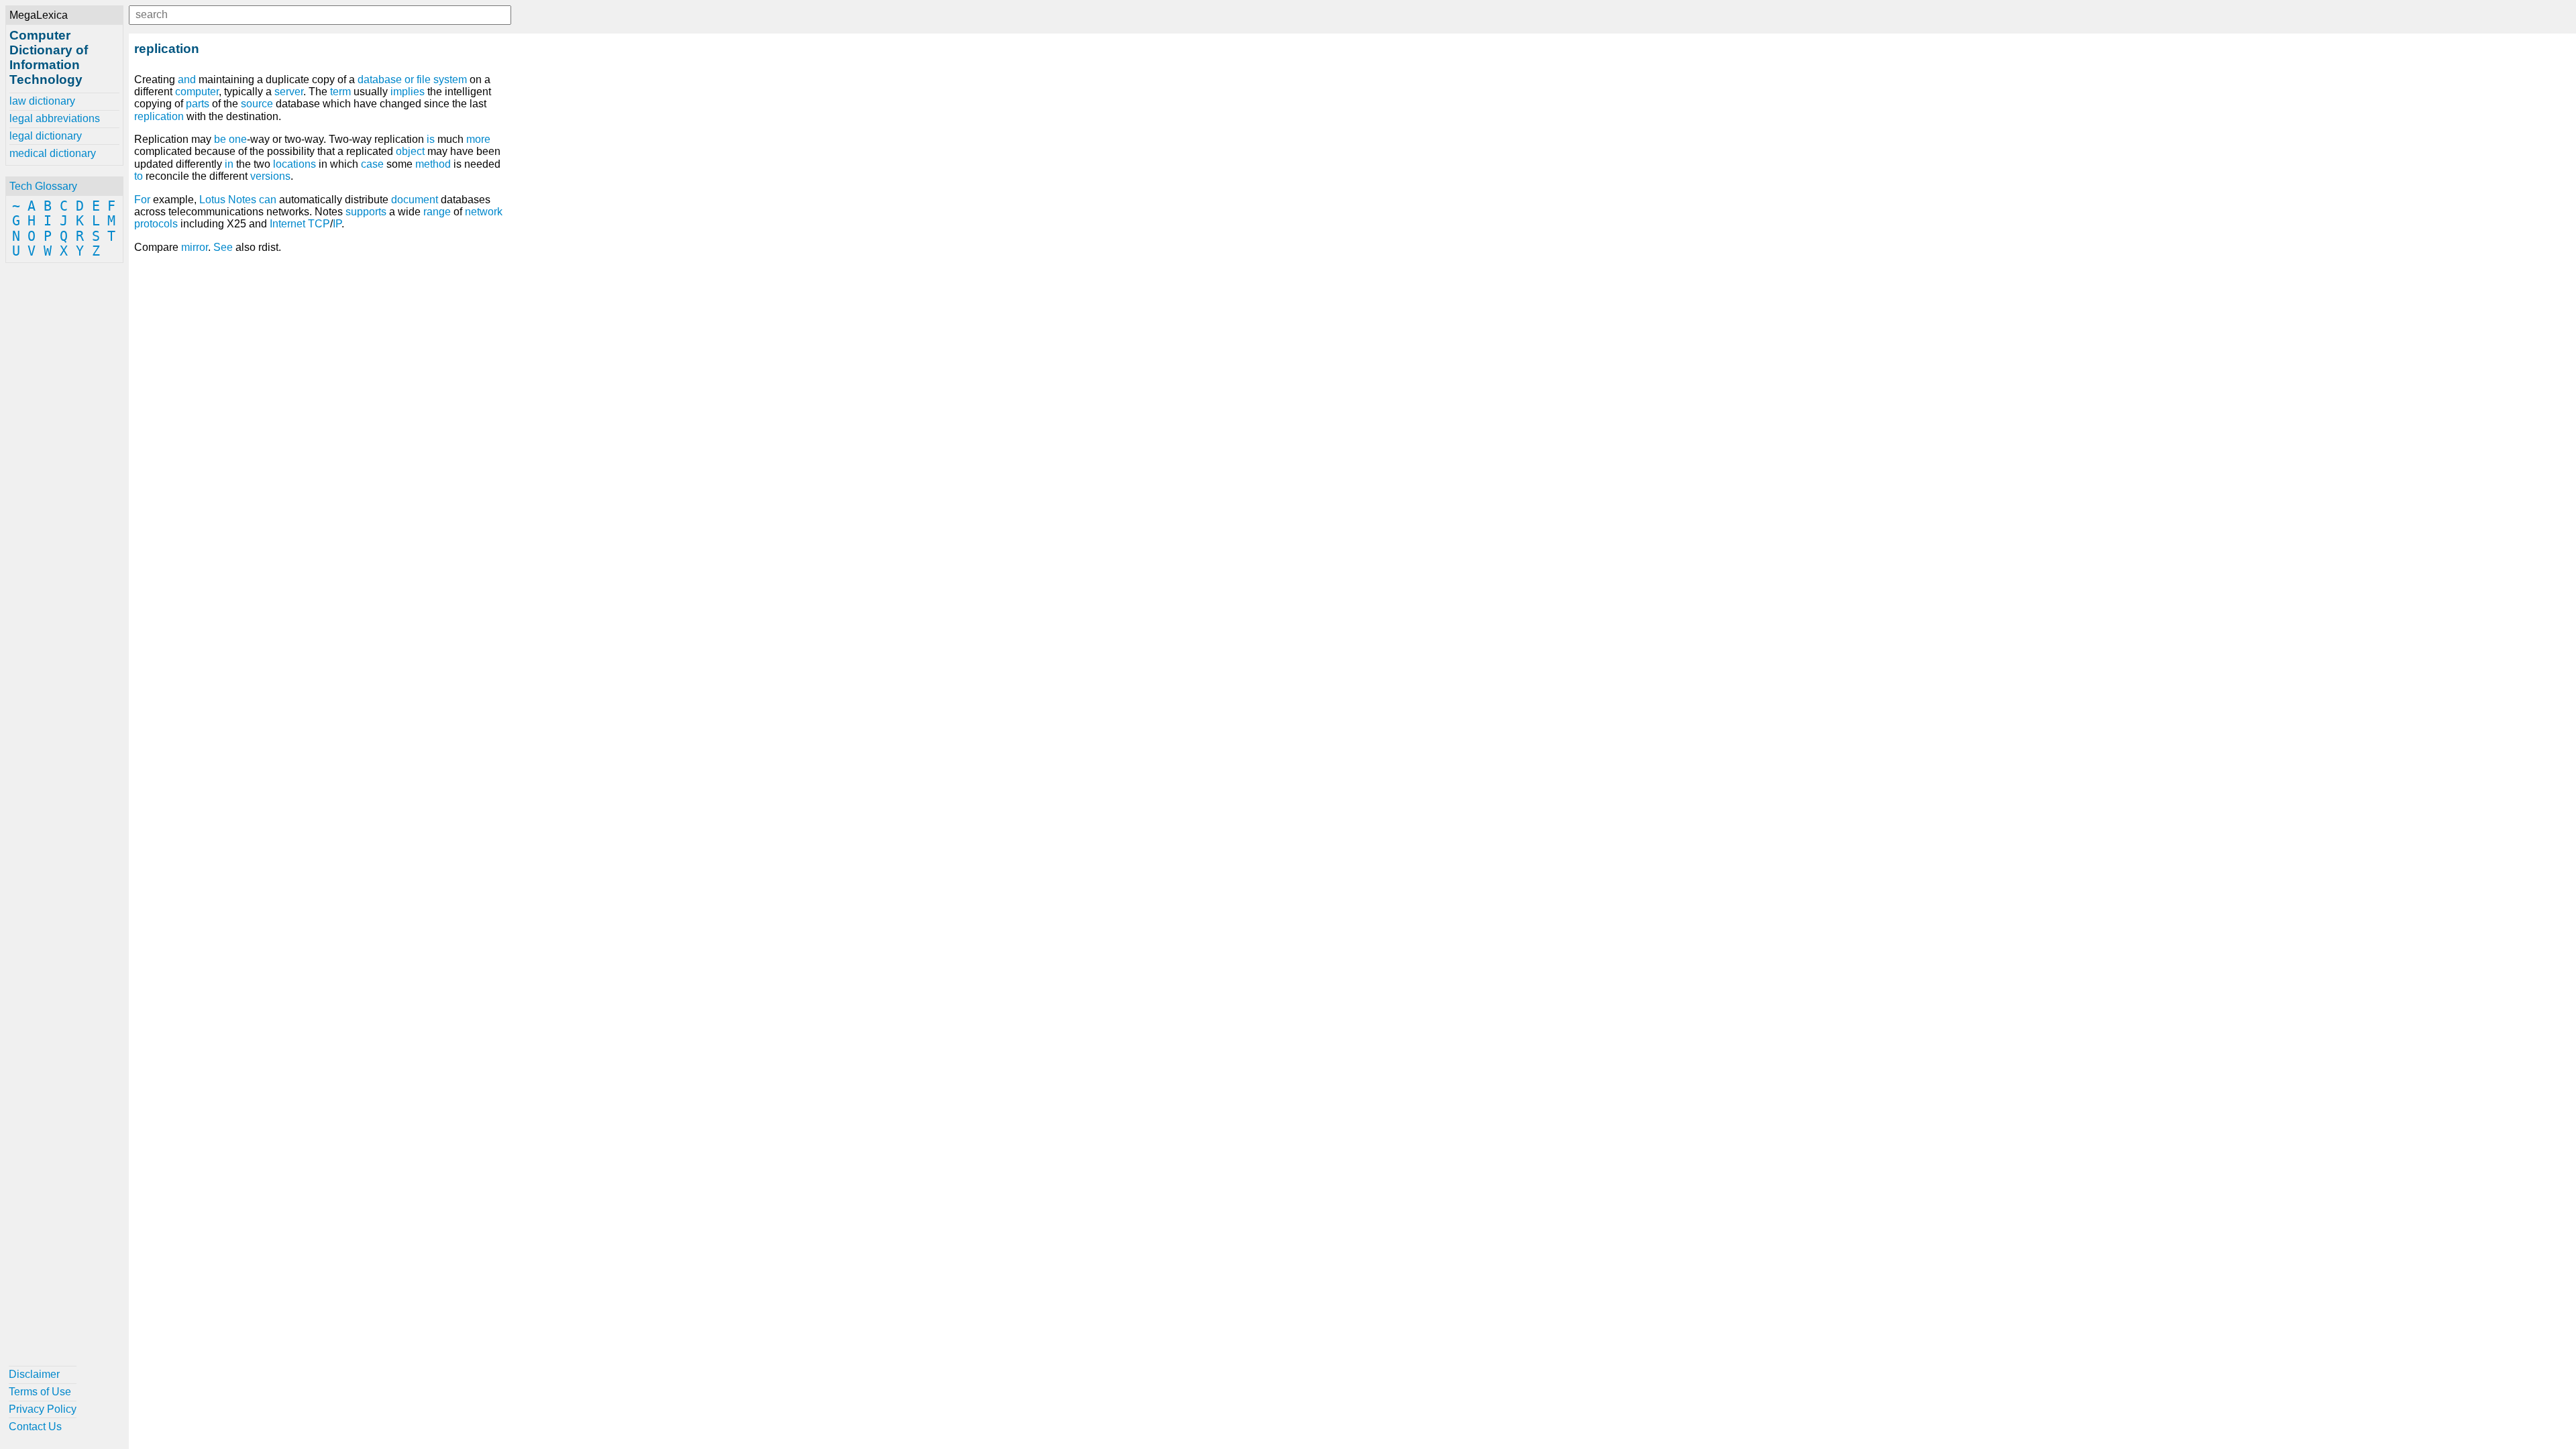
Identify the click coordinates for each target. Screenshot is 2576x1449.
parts (198, 104)
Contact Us (35, 1427)
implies (408, 92)
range (437, 212)
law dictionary (42, 101)
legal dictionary (46, 136)
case (372, 164)
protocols (156, 224)
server (289, 92)
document (415, 200)
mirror (195, 247)
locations (294, 164)
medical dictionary (53, 153)
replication (159, 116)
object (410, 151)
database (380, 79)
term (340, 92)
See (223, 247)
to (139, 176)
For (142, 200)
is (431, 139)
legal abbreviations (55, 118)
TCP (319, 224)
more (478, 139)
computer (197, 92)
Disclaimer (34, 1374)
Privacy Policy (43, 1409)
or (409, 79)
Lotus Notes (228, 200)
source (257, 104)
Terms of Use (40, 1392)
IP (337, 224)
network (484, 212)
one (238, 139)
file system (442, 79)
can (268, 200)
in (229, 164)
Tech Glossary (43, 186)
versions (270, 176)
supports (366, 212)
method (433, 164)
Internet (287, 224)
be (220, 139)
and (187, 79)
